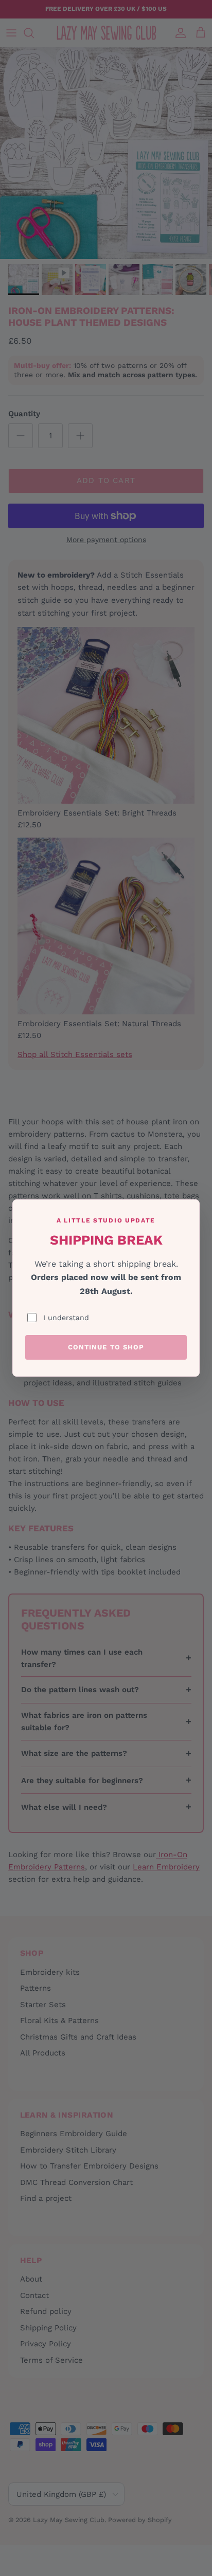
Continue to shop (106, 1347)
